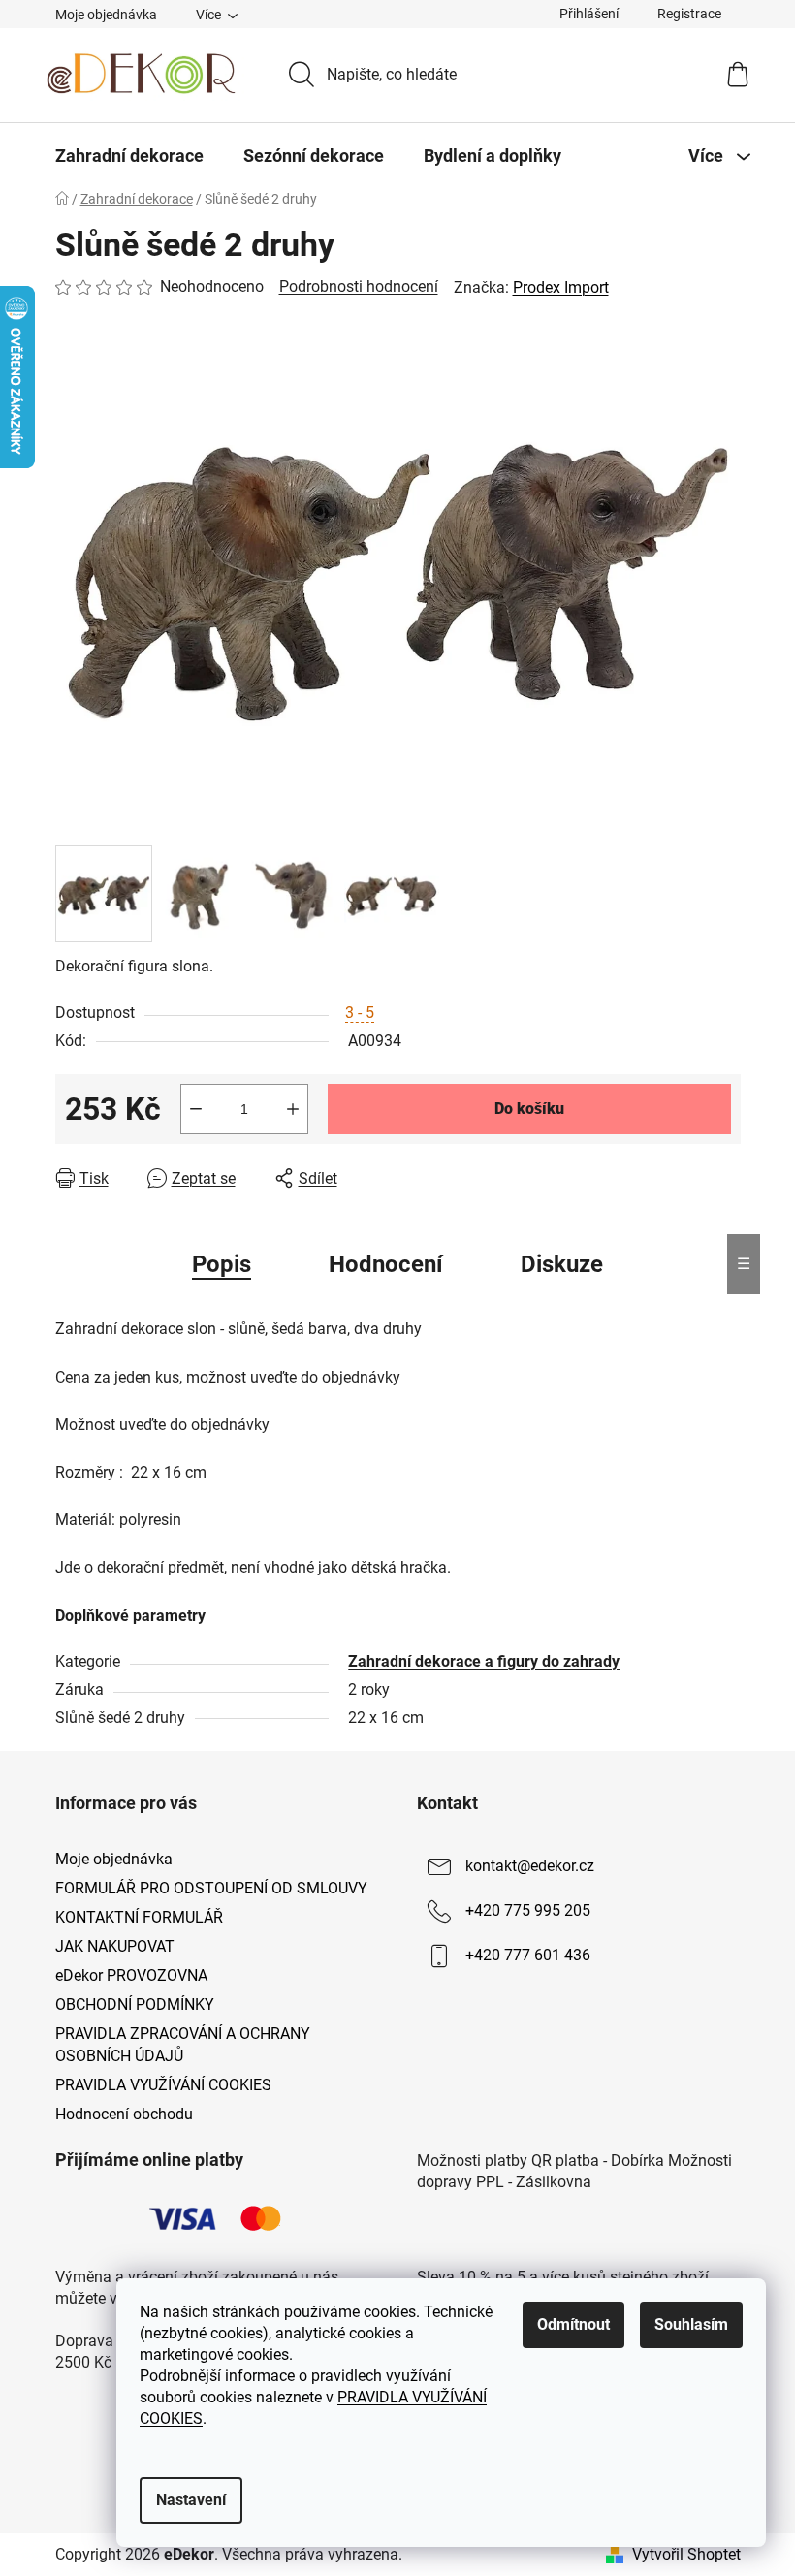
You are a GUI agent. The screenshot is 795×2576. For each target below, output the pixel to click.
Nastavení (191, 2500)
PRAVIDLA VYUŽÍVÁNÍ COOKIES (163, 2085)
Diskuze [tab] (562, 1264)
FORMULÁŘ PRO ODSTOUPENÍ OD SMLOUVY (211, 1888)
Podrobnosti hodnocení (359, 286)
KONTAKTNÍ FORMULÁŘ (139, 1917)
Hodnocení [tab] (386, 1264)
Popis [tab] (222, 1264)
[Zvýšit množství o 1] (293, 1109)
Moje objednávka (106, 15)
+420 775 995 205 (528, 1910)
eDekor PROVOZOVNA (131, 1975)
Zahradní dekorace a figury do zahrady (484, 1661)
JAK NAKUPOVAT (115, 1946)
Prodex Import (561, 287)
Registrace (689, 14)
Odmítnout (573, 2324)
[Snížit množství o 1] (196, 1109)
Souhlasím (691, 2324)
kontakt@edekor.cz (530, 1866)
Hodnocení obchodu (124, 2114)
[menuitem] (129, 156)
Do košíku (529, 1109)
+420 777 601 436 (528, 1955)
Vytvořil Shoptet (686, 2554)
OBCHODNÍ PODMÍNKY (135, 2004)
